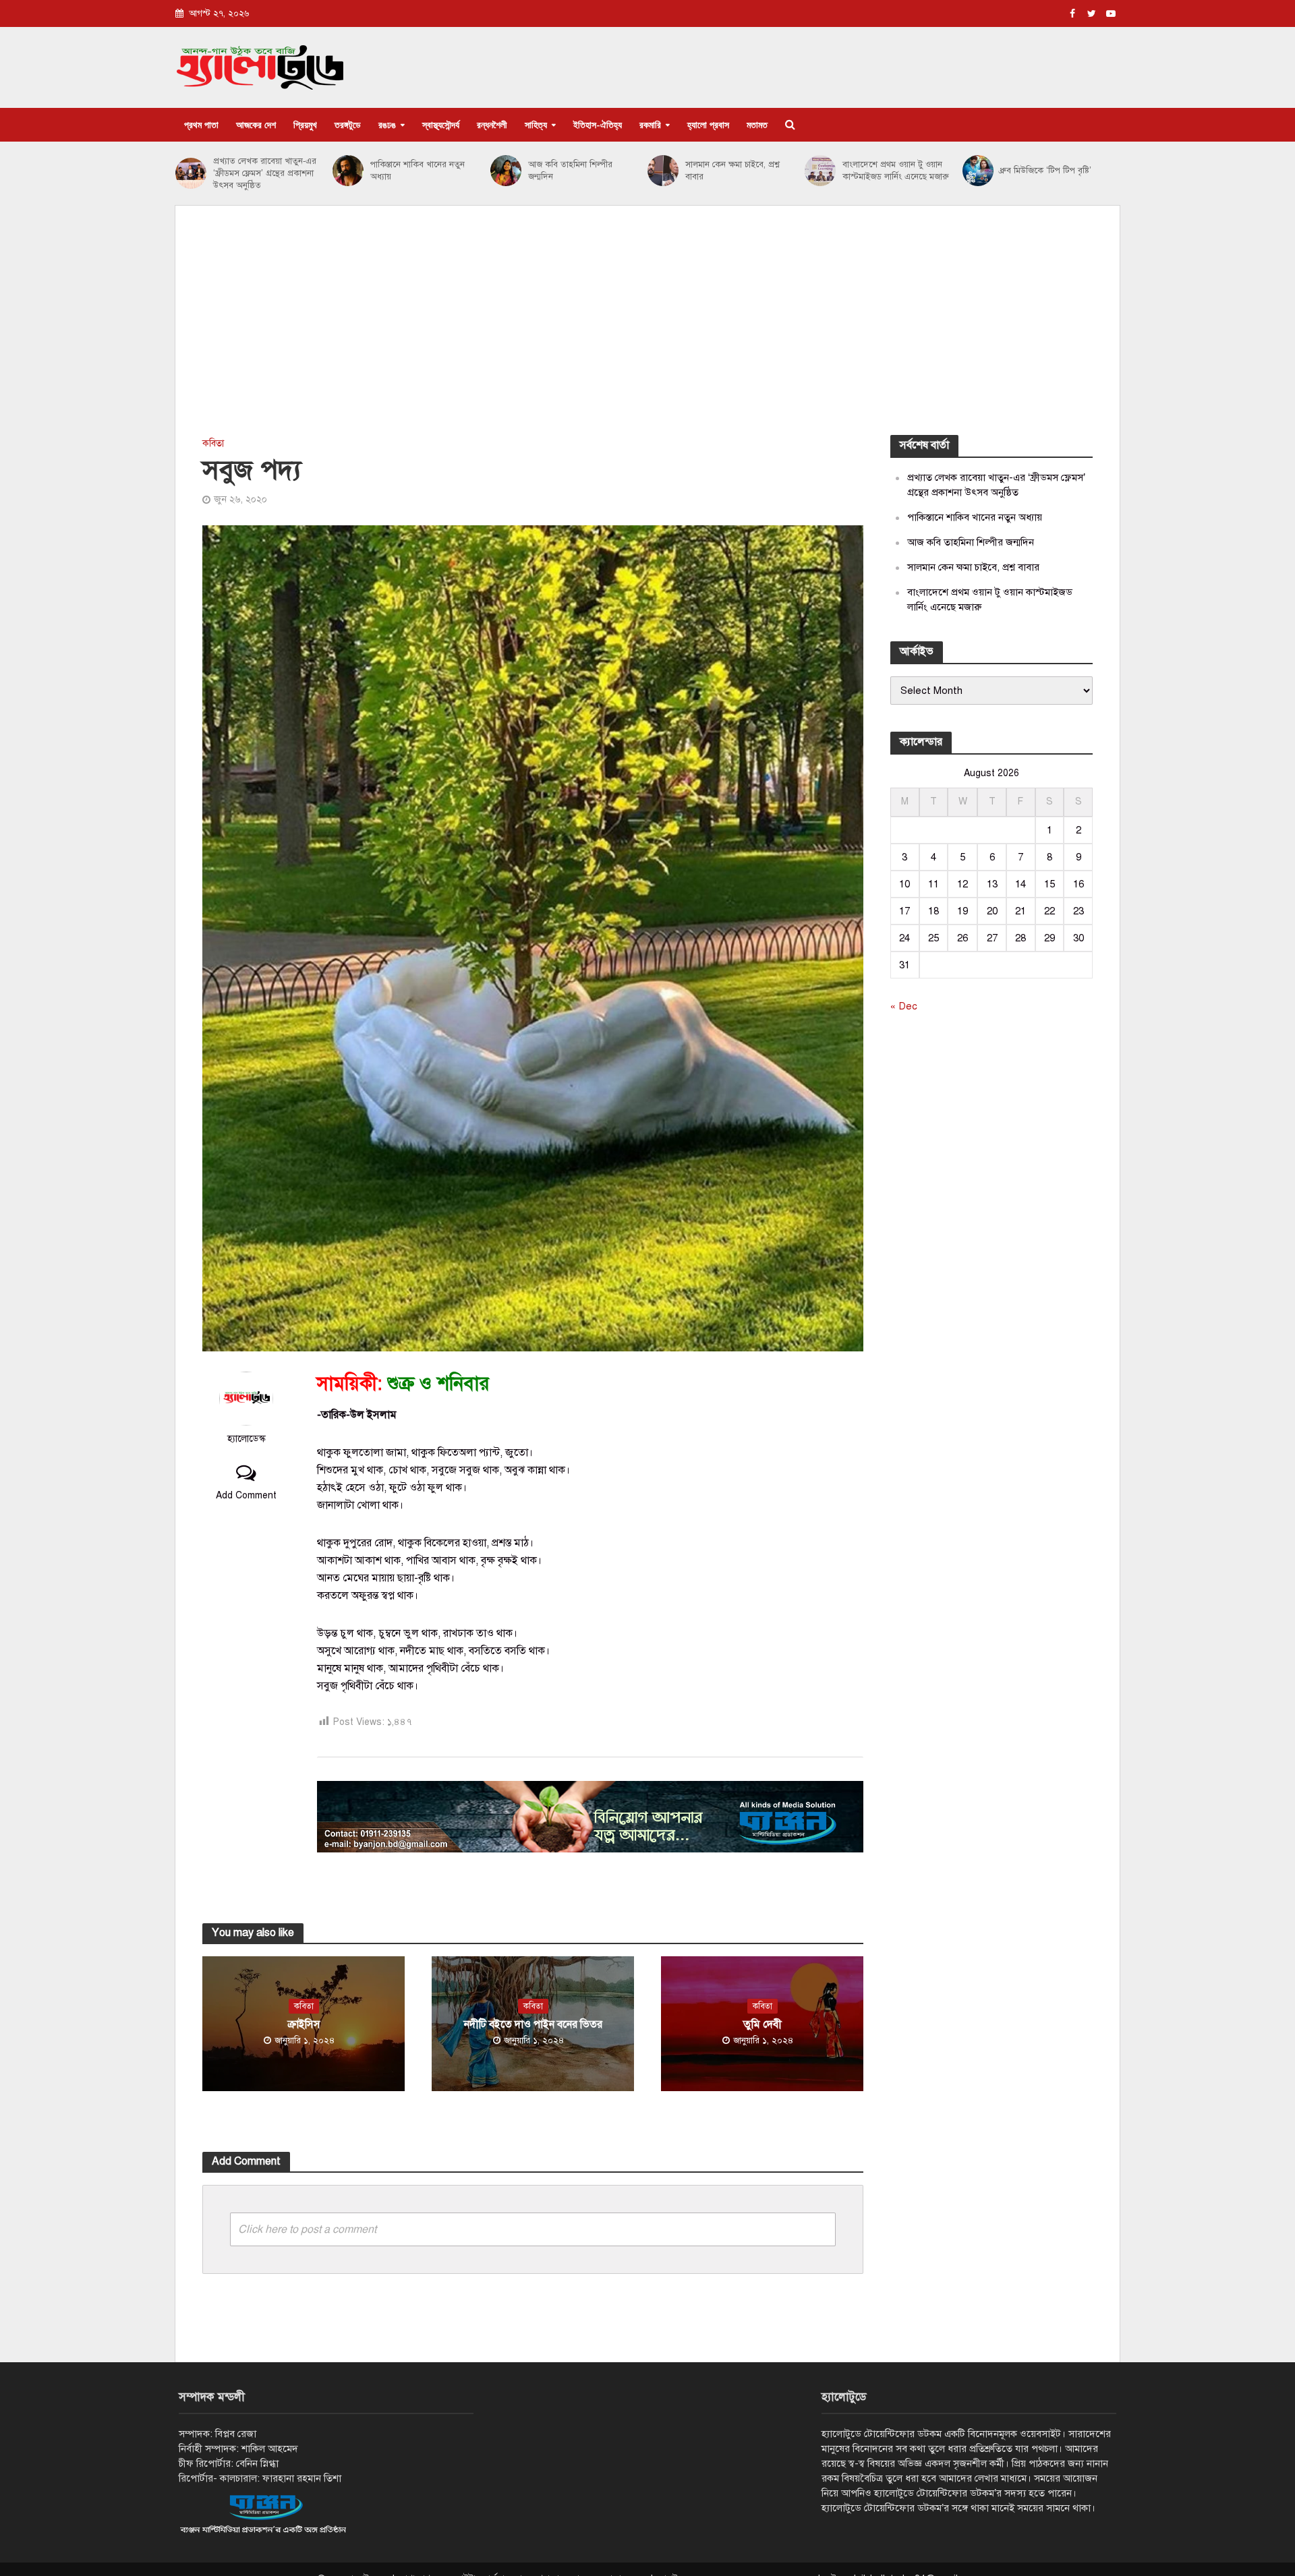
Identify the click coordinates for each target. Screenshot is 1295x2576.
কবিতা (213, 443)
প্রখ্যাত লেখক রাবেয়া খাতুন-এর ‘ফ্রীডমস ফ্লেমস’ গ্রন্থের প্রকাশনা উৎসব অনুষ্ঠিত (265, 173)
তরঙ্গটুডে (348, 124)
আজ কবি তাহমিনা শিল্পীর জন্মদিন (570, 171)
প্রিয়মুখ (305, 124)
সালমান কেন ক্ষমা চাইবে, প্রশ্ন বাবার (732, 171)
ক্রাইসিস (304, 2024)
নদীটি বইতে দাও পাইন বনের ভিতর (533, 2024)
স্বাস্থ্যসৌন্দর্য (441, 124)
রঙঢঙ (387, 124)
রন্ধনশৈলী (492, 124)
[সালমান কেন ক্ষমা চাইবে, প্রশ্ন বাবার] (663, 171)
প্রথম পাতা (201, 124)
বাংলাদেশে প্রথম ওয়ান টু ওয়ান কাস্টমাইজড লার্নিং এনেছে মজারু (896, 171)
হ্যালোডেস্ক (247, 1438)
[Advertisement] (647, 334)
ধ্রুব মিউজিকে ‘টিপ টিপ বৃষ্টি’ (1045, 171)
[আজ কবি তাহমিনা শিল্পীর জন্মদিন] (506, 171)
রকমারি (650, 124)
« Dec (904, 1006)
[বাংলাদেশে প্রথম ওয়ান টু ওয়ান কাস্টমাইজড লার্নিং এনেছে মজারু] (820, 171)
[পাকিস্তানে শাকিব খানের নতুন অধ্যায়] (348, 171)
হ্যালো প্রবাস (708, 124)
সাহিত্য (536, 124)
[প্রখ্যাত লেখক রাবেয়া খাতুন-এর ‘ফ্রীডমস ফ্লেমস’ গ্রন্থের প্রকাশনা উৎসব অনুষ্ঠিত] (191, 173)
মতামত (757, 124)
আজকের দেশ (256, 124)
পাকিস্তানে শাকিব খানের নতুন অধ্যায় (418, 171)
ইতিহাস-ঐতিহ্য (598, 124)
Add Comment (246, 1495)
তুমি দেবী (762, 2024)
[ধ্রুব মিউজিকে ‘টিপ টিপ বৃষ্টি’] (978, 171)
